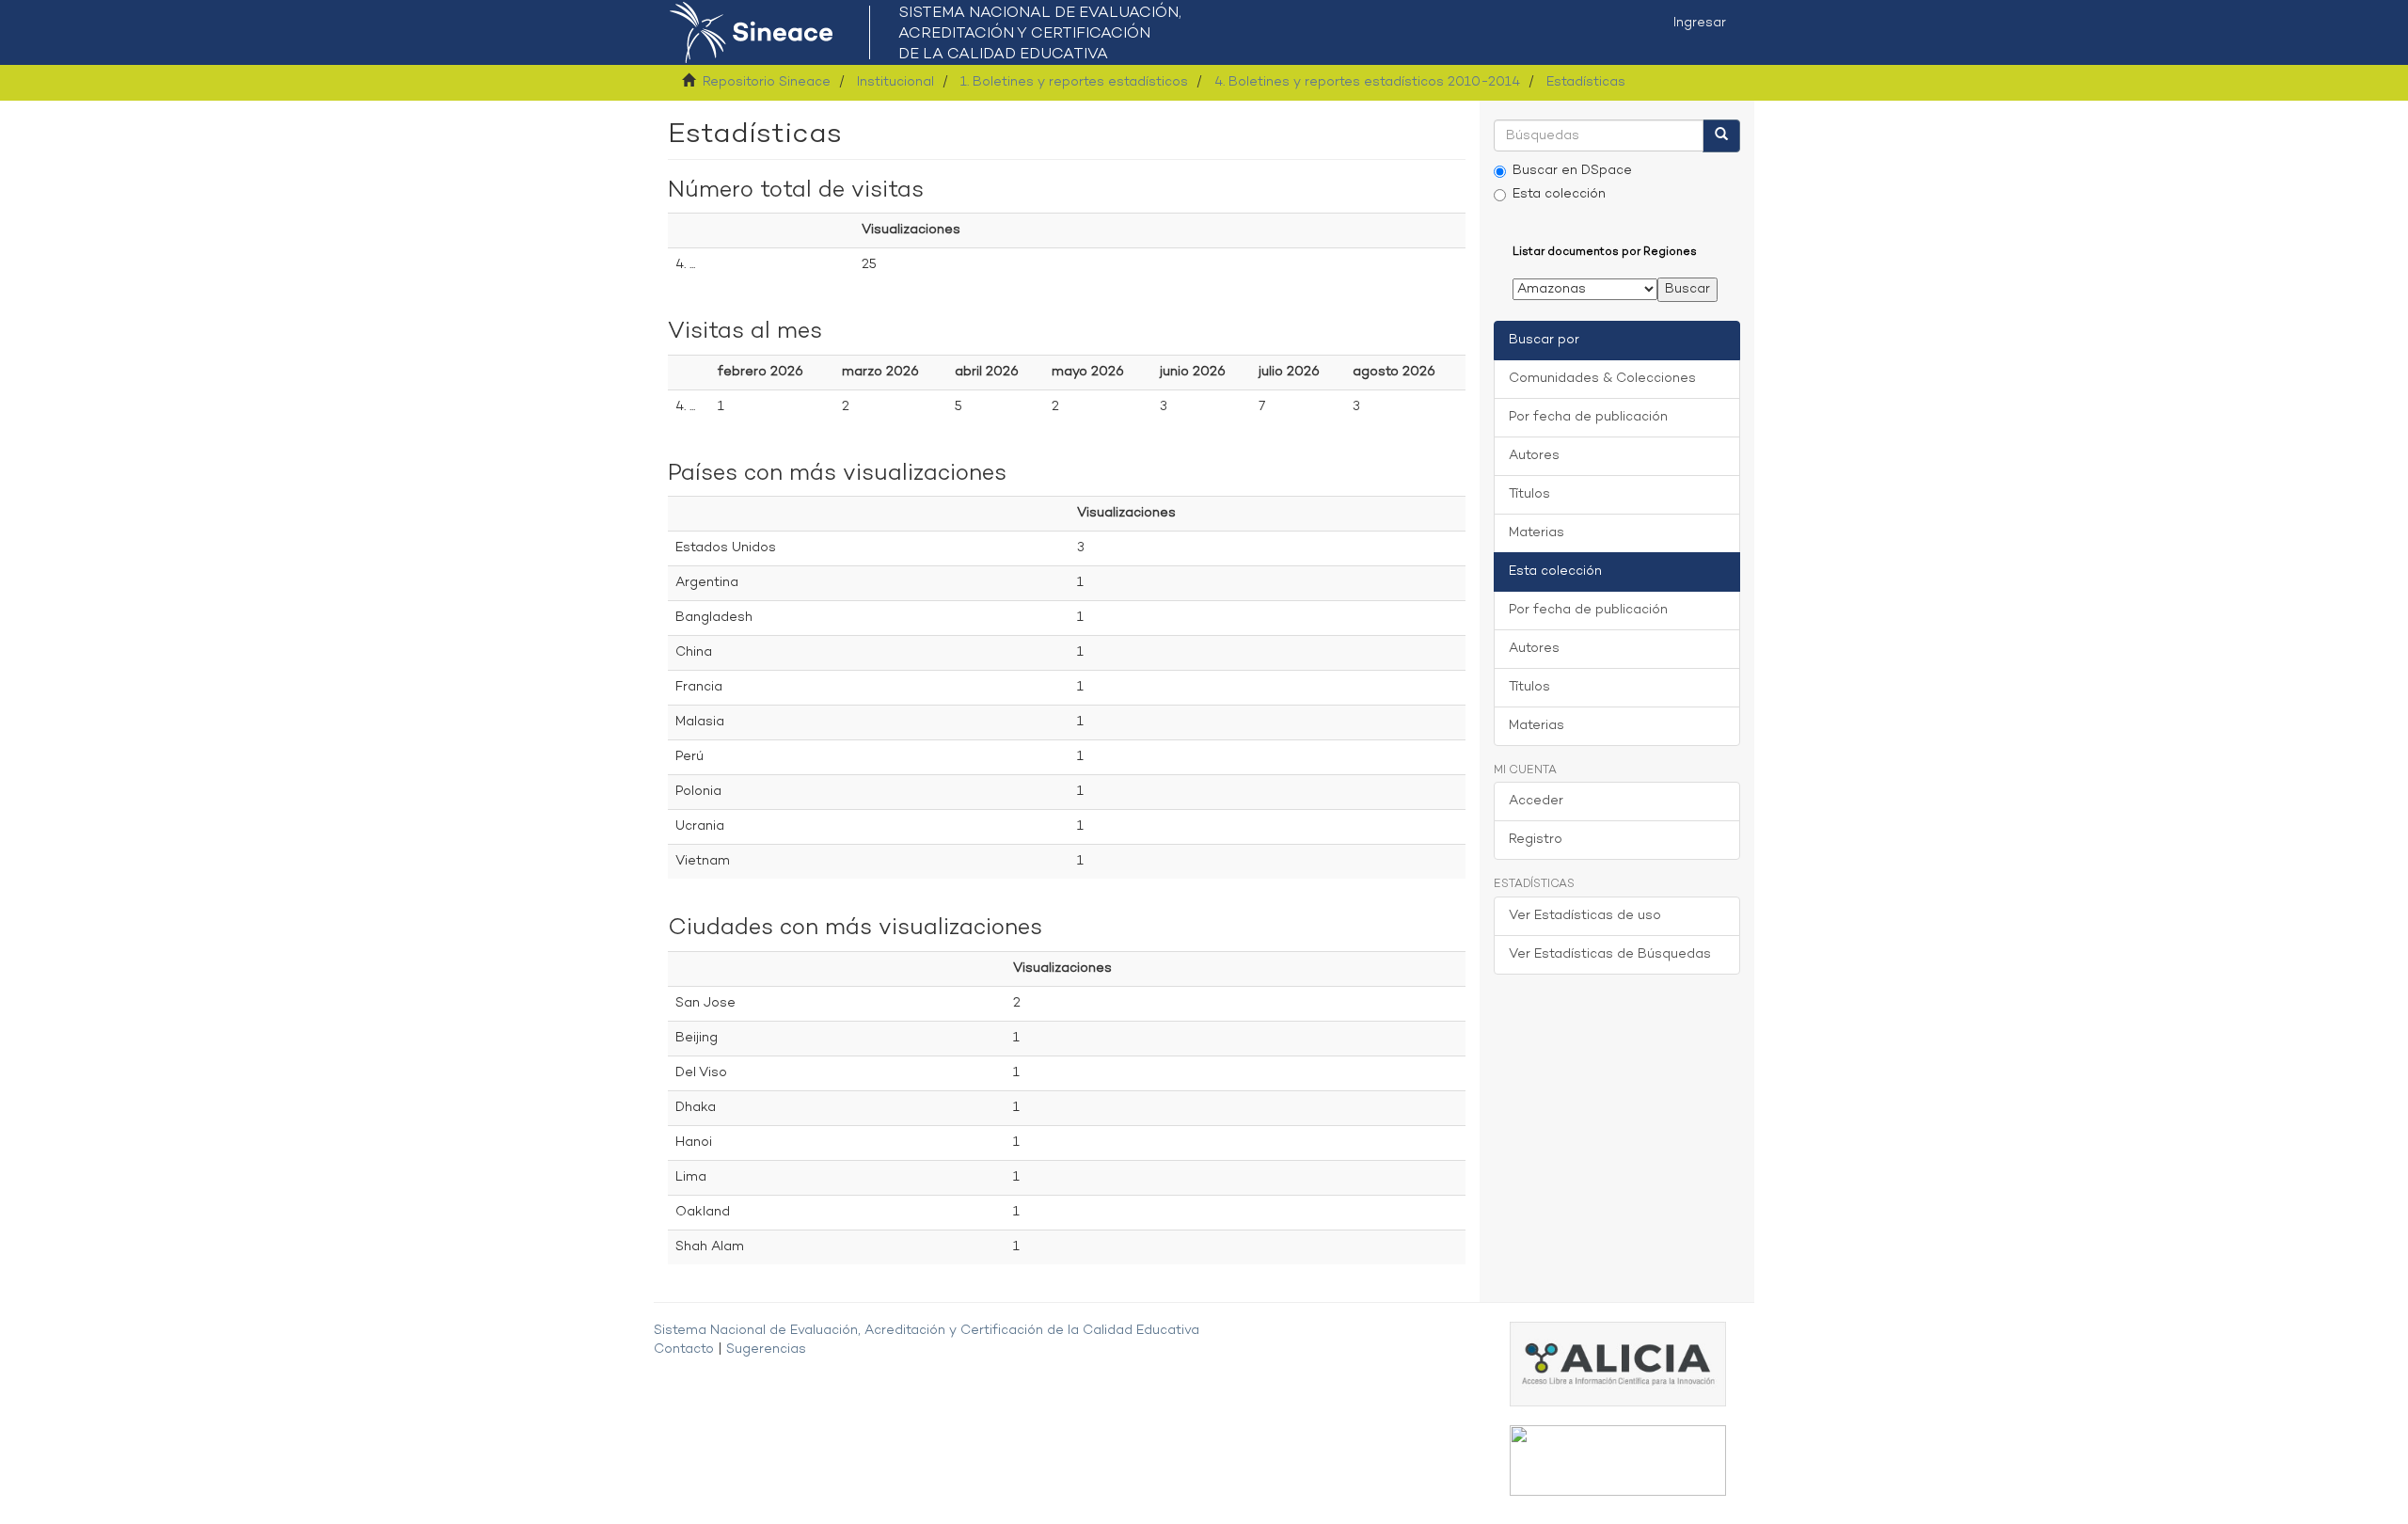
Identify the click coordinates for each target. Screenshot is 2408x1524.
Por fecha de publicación (1588, 417)
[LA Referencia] (1618, 1460)
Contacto (684, 1349)
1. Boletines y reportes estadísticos (1074, 82)
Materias (1537, 533)
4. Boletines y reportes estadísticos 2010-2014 (1367, 82)
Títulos (1529, 494)
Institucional (895, 82)
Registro (1536, 840)
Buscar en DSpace (1572, 171)
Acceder (1536, 801)
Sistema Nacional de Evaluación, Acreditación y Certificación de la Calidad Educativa (927, 1331)
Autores (1534, 456)
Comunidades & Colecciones (1602, 379)
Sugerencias (766, 1349)
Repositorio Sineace (767, 82)
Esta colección (1559, 194)
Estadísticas (1586, 82)
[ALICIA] (1618, 1364)
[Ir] (1721, 136)
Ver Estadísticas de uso (1585, 916)
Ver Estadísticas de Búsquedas (1610, 954)
